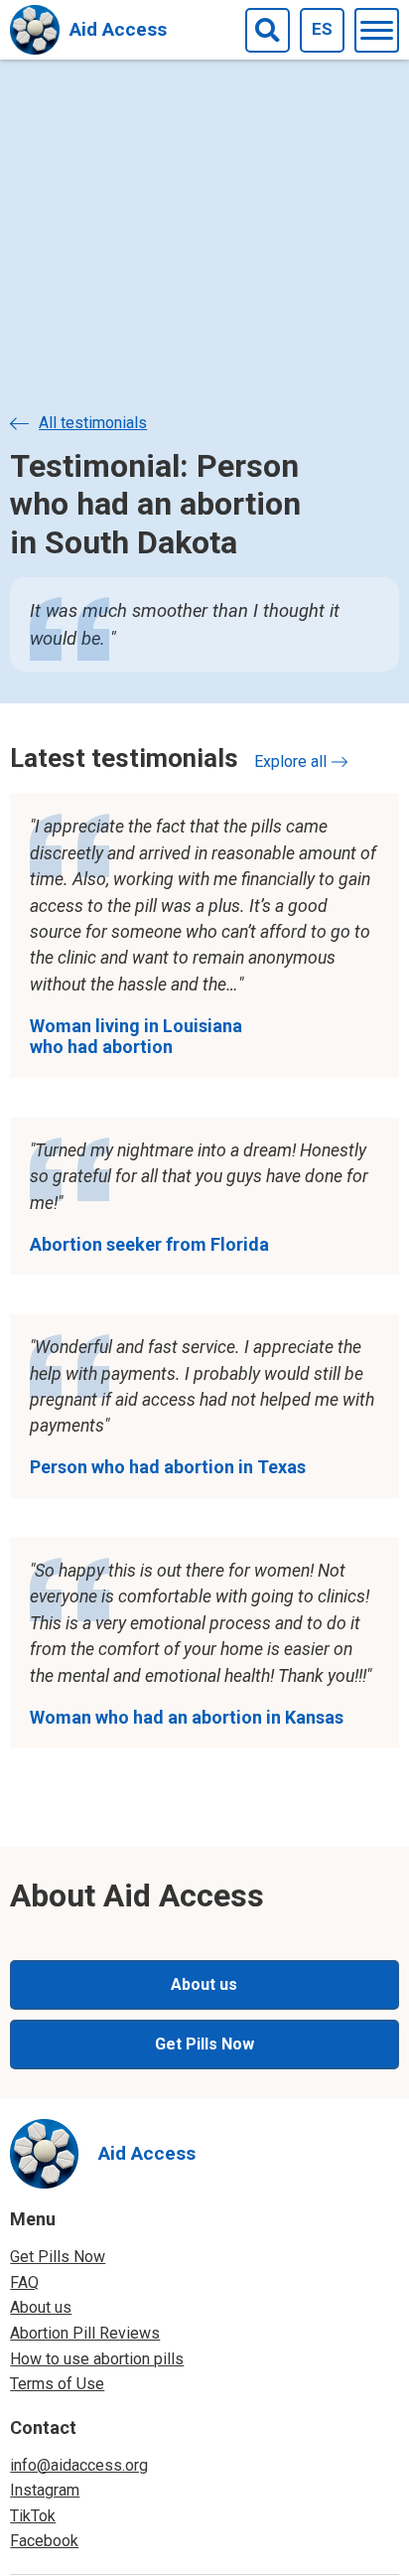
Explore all (297, 761)
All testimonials (93, 423)
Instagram (45, 2490)
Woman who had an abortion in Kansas (187, 1717)
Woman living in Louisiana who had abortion (136, 1037)
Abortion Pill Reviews (85, 2333)
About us (204, 1984)
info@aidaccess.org (79, 2465)
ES (322, 29)
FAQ (24, 2282)
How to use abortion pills (97, 2359)
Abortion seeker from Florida (149, 1244)
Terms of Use (57, 2384)
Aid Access (118, 29)
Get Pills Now (204, 2044)
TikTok (33, 2516)
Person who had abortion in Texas (168, 1467)
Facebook (44, 2541)
